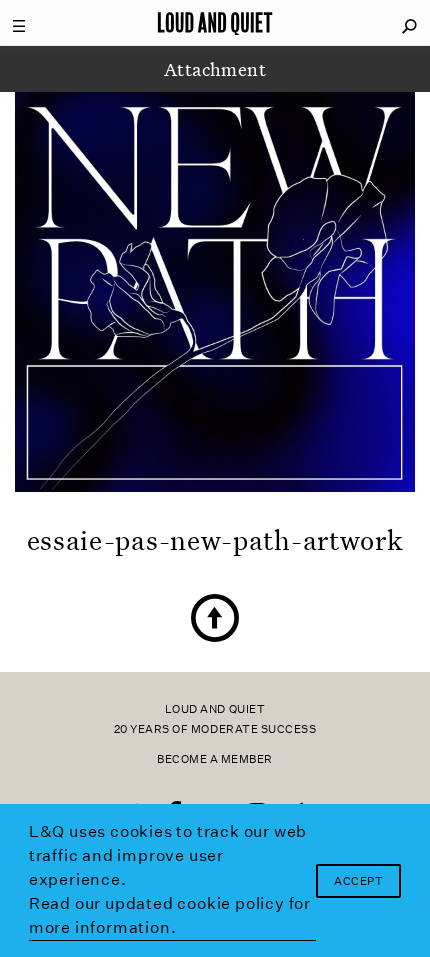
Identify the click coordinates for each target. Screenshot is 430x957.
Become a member (215, 759)
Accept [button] (358, 881)
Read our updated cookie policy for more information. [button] (170, 915)
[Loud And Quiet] (215, 23)
